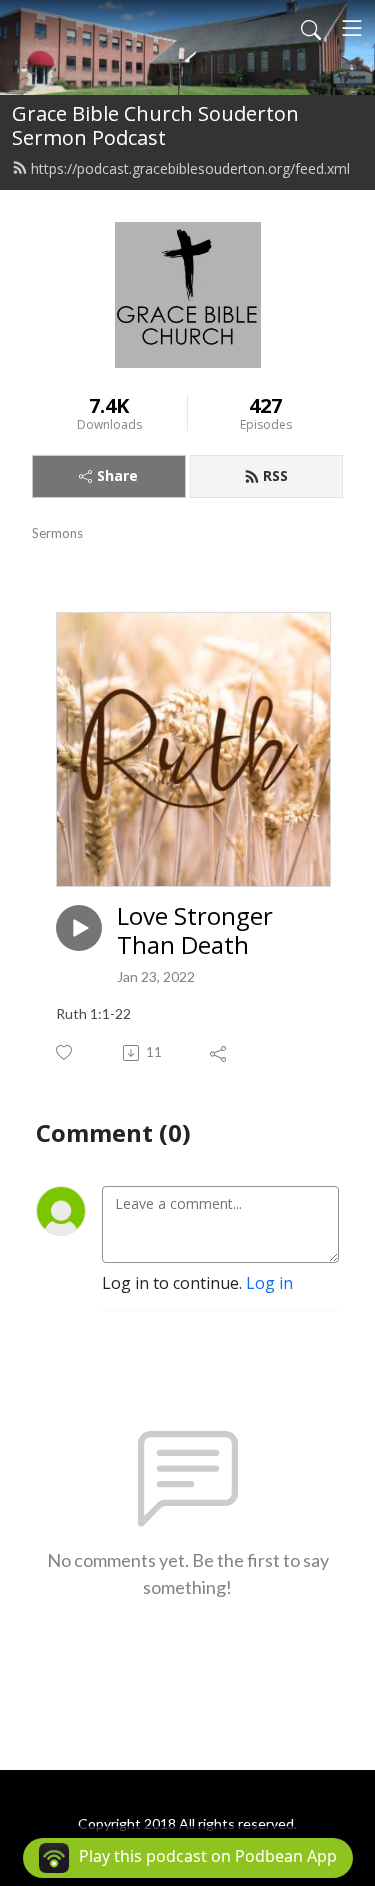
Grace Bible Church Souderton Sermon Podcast (155, 125)
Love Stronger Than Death (195, 931)
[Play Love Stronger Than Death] (79, 928)
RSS (275, 475)
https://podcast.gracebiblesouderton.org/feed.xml (190, 168)
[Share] (219, 1053)
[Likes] (65, 1052)
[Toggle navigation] (352, 28)
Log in (269, 1283)
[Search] (311, 28)
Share (117, 475)
